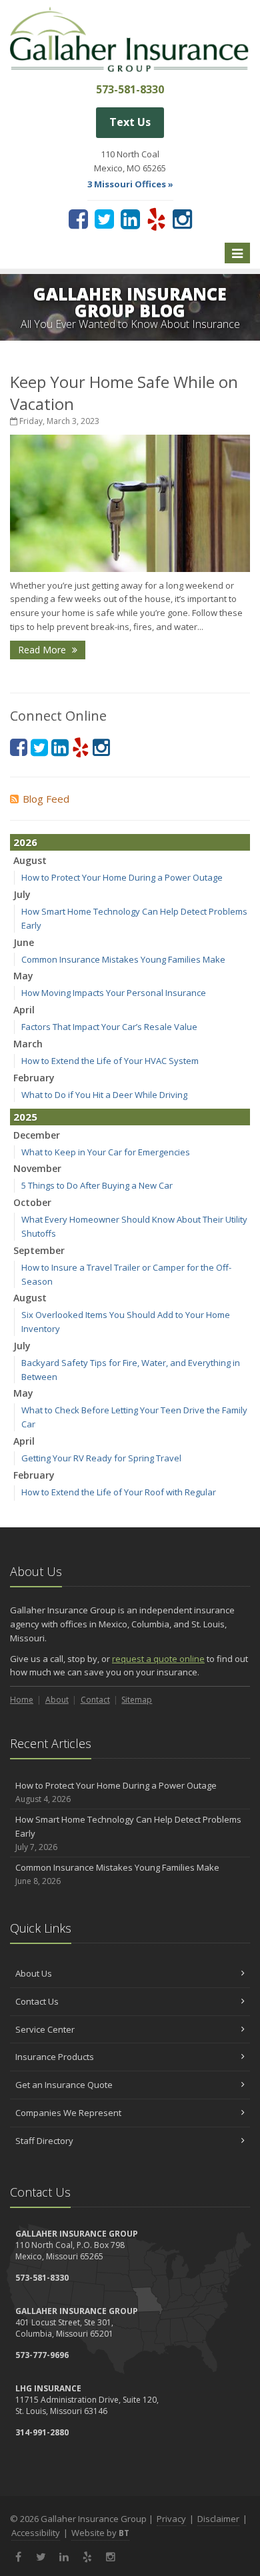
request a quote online (158, 1659)
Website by (100, 2533)
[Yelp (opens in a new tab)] (156, 219)
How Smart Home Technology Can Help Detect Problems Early (128, 1833)
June (24, 942)
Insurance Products (55, 2057)
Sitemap (137, 1700)
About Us (34, 1973)
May (23, 976)
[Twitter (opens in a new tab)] (104, 219)
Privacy (171, 2519)
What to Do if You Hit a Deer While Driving (104, 1095)
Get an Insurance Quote (64, 2085)
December (37, 1135)
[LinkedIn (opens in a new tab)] (130, 219)
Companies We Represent (68, 2113)
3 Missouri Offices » (130, 184)
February (34, 1078)
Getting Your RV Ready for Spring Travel (101, 1458)
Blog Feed (46, 799)
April (24, 1010)
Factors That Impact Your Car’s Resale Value (109, 1027)
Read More (43, 650)
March (28, 1044)
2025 (25, 1117)
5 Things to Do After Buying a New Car (97, 1185)
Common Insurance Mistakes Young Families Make (123, 959)
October (32, 1202)
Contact (95, 1700)
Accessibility (36, 2533)
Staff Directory (44, 2141)
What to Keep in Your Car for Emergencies (106, 1152)
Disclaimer (218, 2519)
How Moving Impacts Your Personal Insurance (114, 993)
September (39, 1250)
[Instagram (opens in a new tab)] (182, 219)
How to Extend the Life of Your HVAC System (110, 1061)
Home (22, 1700)
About (57, 1700)
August (30, 860)
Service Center (45, 2029)
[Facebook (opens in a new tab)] (78, 219)
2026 (25, 842)
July (22, 894)
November (37, 1168)
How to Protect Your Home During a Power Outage (122, 877)
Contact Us (37, 2001)
